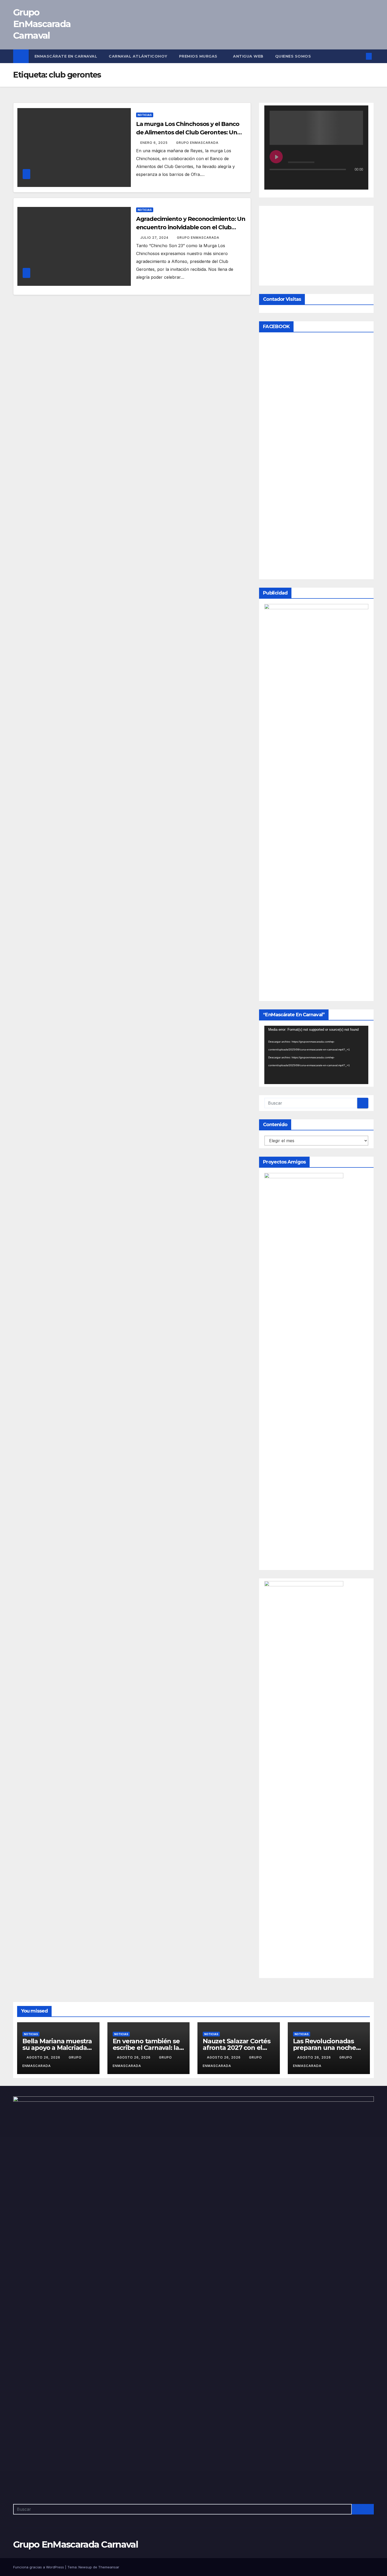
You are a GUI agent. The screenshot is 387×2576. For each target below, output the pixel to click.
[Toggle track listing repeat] (296, 180)
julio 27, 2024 (155, 238)
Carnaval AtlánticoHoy (138, 56)
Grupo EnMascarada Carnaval (42, 24)
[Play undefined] (276, 157)
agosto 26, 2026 (44, 2383)
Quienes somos (294, 56)
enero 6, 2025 (155, 143)
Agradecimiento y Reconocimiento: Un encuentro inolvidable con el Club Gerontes (191, 227)
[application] (316, 1380)
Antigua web (248, 56)
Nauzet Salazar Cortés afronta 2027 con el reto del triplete (237, 2373)
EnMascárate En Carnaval (66, 56)
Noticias (145, 115)
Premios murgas (199, 56)
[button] (360, 56)
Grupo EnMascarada (197, 143)
